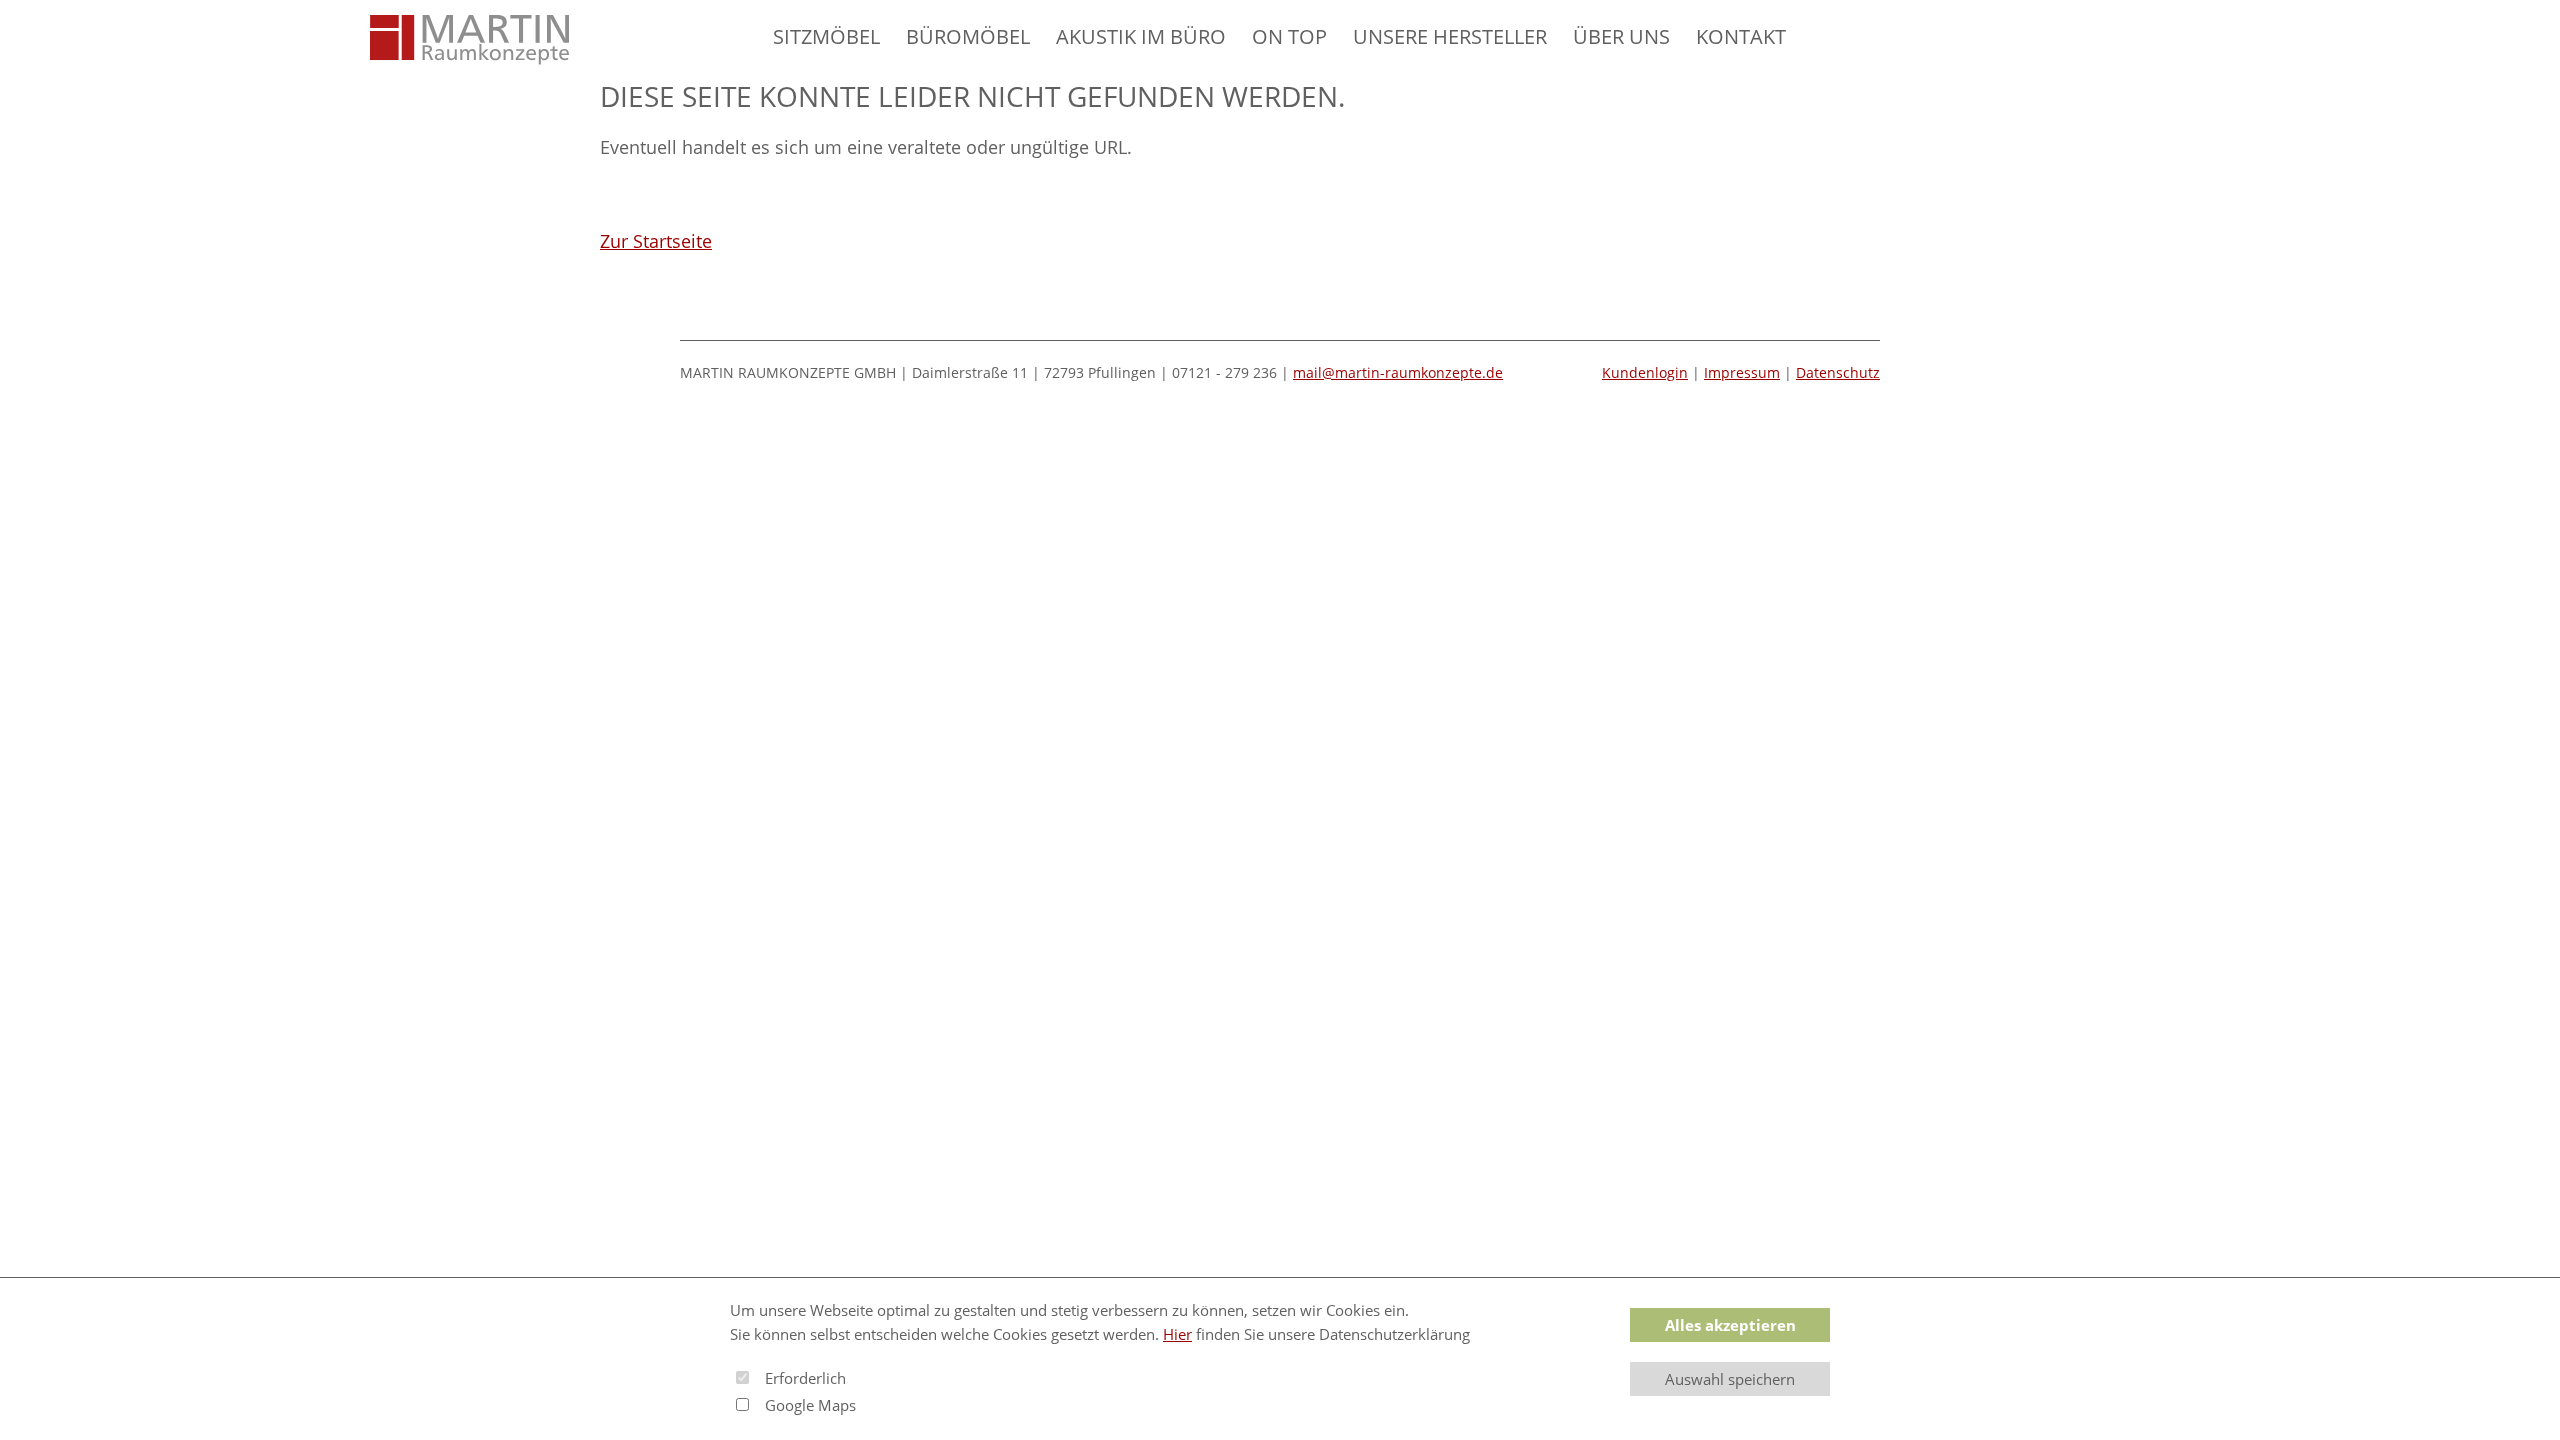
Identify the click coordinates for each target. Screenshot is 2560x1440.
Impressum (1742, 372)
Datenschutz (1838, 372)
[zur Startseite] (469, 40)
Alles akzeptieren (1730, 1325)
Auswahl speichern (1730, 1379)
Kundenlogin (1645, 372)
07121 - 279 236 (1224, 372)
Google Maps (810, 1405)
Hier (1177, 1334)
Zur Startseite (656, 241)
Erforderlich (805, 1378)
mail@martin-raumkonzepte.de (1398, 372)
